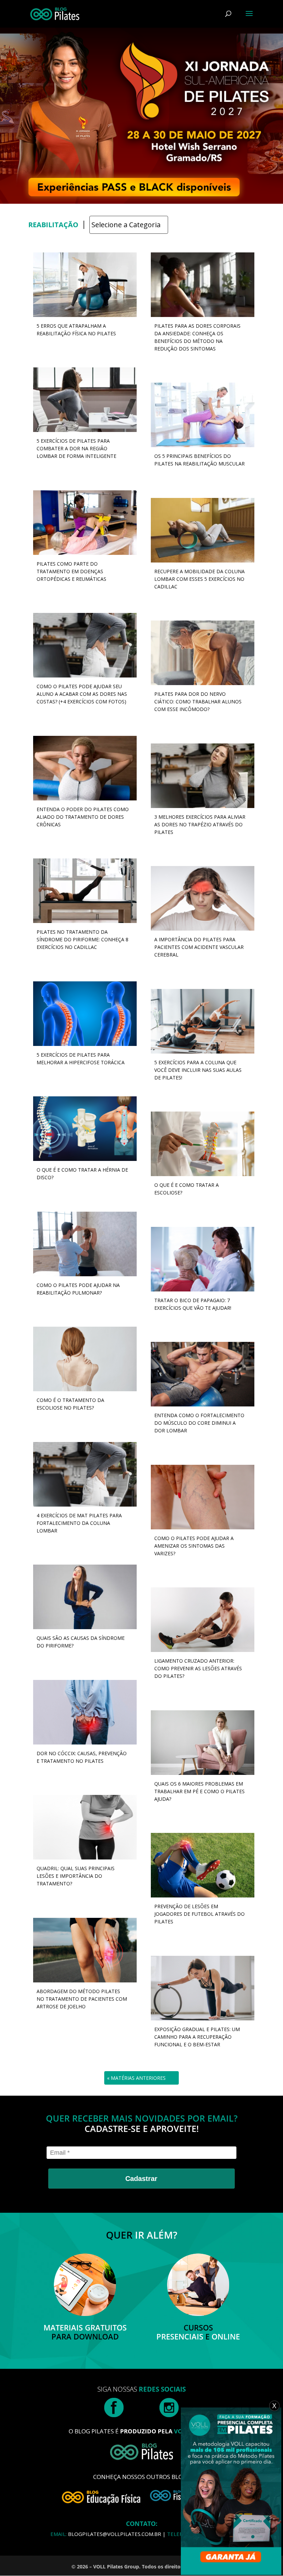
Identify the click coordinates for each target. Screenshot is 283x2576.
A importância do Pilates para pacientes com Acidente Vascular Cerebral (199, 947)
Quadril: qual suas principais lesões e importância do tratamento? (76, 1876)
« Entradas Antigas (133, 2078)
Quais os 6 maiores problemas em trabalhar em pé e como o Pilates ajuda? (199, 1791)
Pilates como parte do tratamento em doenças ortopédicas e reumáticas (71, 571)
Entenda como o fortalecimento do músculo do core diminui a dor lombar (199, 1423)
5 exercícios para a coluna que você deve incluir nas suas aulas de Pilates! (198, 1070)
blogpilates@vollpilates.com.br (115, 2534)
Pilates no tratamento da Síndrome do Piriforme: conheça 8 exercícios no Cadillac (82, 939)
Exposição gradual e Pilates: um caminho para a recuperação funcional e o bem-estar (197, 2037)
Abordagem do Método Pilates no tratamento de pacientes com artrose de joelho (82, 1999)
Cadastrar (141, 2179)
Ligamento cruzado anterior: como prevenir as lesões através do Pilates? (198, 1668)
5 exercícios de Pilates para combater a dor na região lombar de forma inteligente (76, 448)
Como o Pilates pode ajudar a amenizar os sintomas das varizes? (194, 1546)
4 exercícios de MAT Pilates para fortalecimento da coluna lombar (79, 1523)
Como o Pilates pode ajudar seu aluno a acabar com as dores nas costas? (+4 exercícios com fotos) (82, 694)
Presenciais (180, 2336)
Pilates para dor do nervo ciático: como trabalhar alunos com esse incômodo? (198, 701)
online (226, 2336)
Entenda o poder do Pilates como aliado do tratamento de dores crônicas (83, 817)
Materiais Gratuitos (85, 2327)
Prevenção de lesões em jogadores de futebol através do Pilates (199, 1914)
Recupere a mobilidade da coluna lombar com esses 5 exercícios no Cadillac (199, 579)
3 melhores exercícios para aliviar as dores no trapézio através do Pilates (200, 824)
